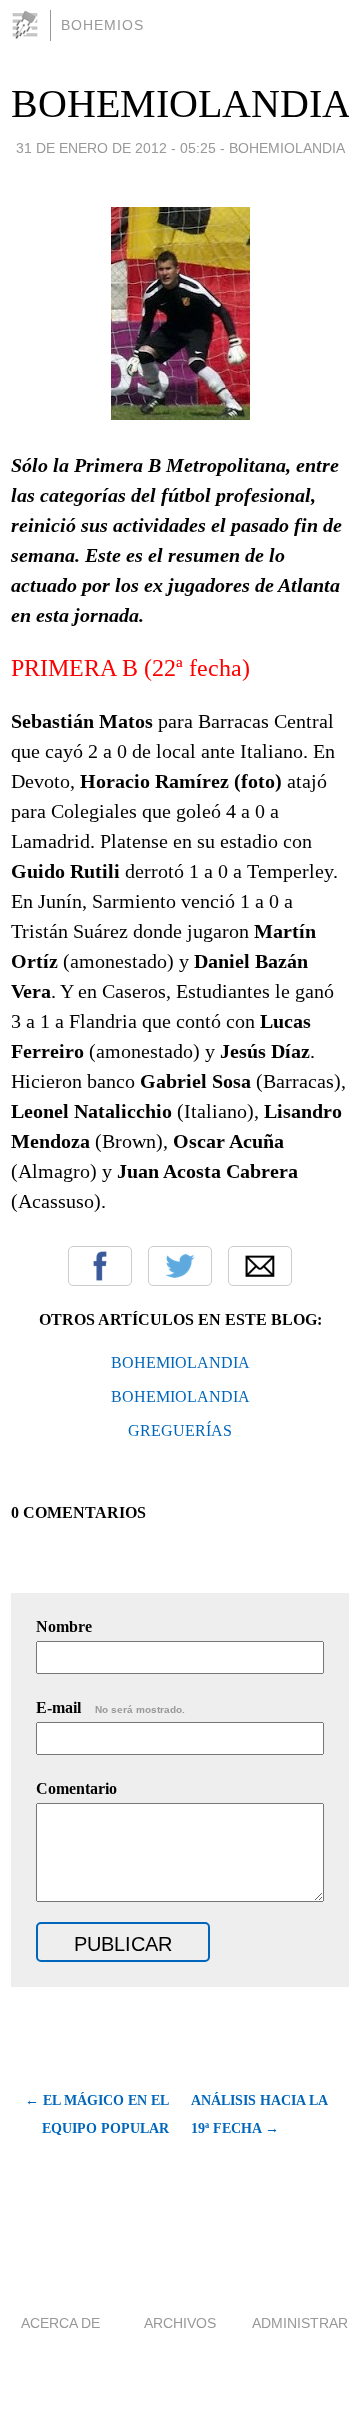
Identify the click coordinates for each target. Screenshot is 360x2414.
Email (260, 1266)
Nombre (64, 1626)
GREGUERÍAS (180, 1430)
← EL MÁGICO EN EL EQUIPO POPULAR (97, 2114)
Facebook (100, 1266)
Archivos (180, 2323)
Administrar (300, 2323)
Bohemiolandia (287, 148)
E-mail (110, 1707)
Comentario (76, 1788)
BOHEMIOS (102, 25)
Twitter (180, 1266)
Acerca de (60, 2323)
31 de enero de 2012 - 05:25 (116, 148)
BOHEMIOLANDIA (181, 103)
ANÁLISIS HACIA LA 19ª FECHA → (259, 2114)
